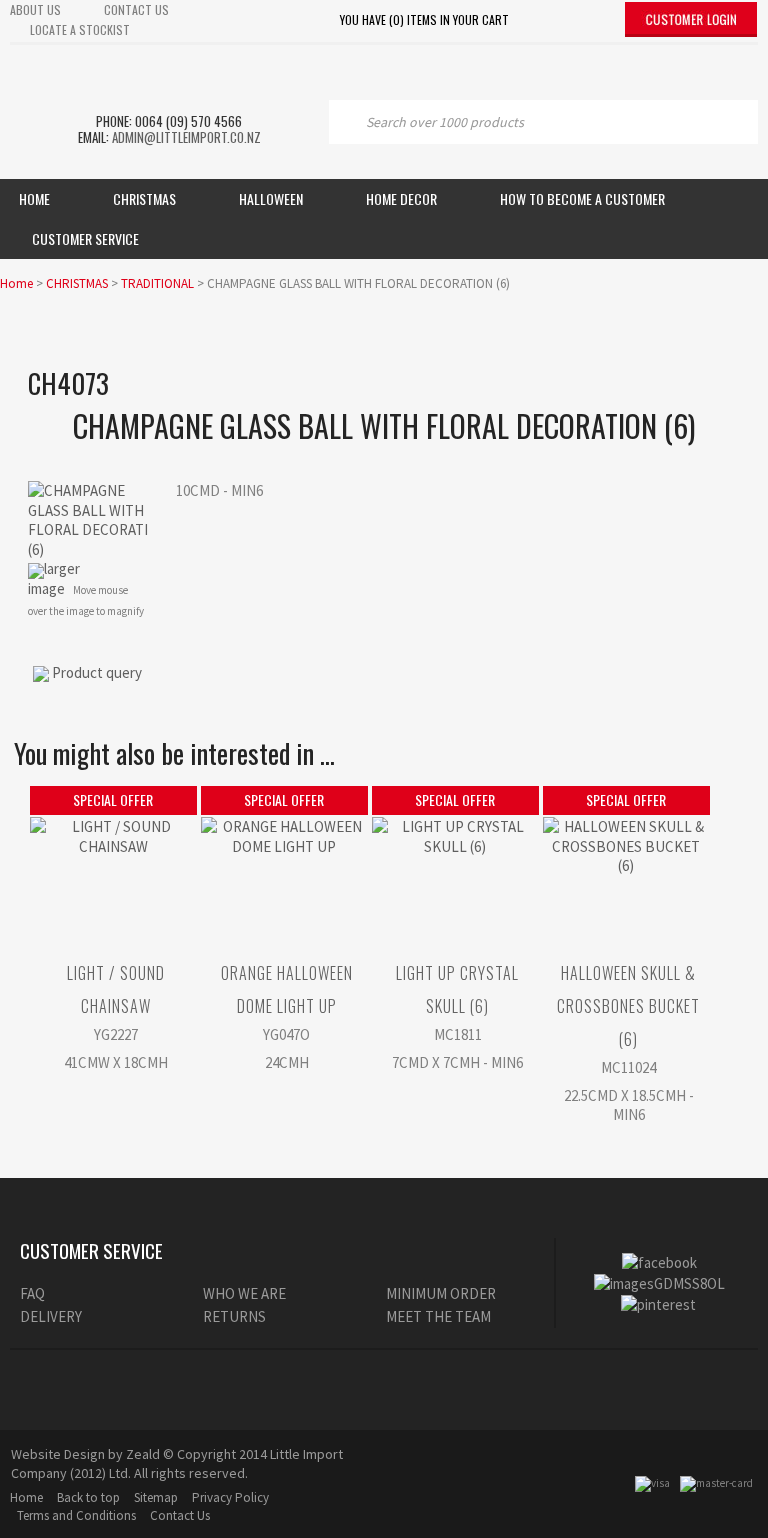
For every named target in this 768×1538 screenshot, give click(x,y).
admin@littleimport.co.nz (186, 137)
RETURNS (234, 1316)
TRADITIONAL (157, 283)
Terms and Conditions (76, 1515)
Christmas (144, 198)
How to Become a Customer (582, 198)
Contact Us (180, 1515)
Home (34, 198)
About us (35, 9)
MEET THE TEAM (438, 1316)
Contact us (136, 9)
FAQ (32, 1293)
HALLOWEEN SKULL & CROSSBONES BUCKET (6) (628, 1006)
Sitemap (156, 1497)
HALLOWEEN (271, 198)
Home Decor (401, 198)
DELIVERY (51, 1316)
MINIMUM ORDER (441, 1293)
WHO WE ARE (244, 1293)
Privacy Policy (230, 1497)
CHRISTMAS (77, 283)
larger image (54, 578)
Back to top (88, 1497)
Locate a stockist (80, 29)
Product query (97, 672)
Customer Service (85, 238)
